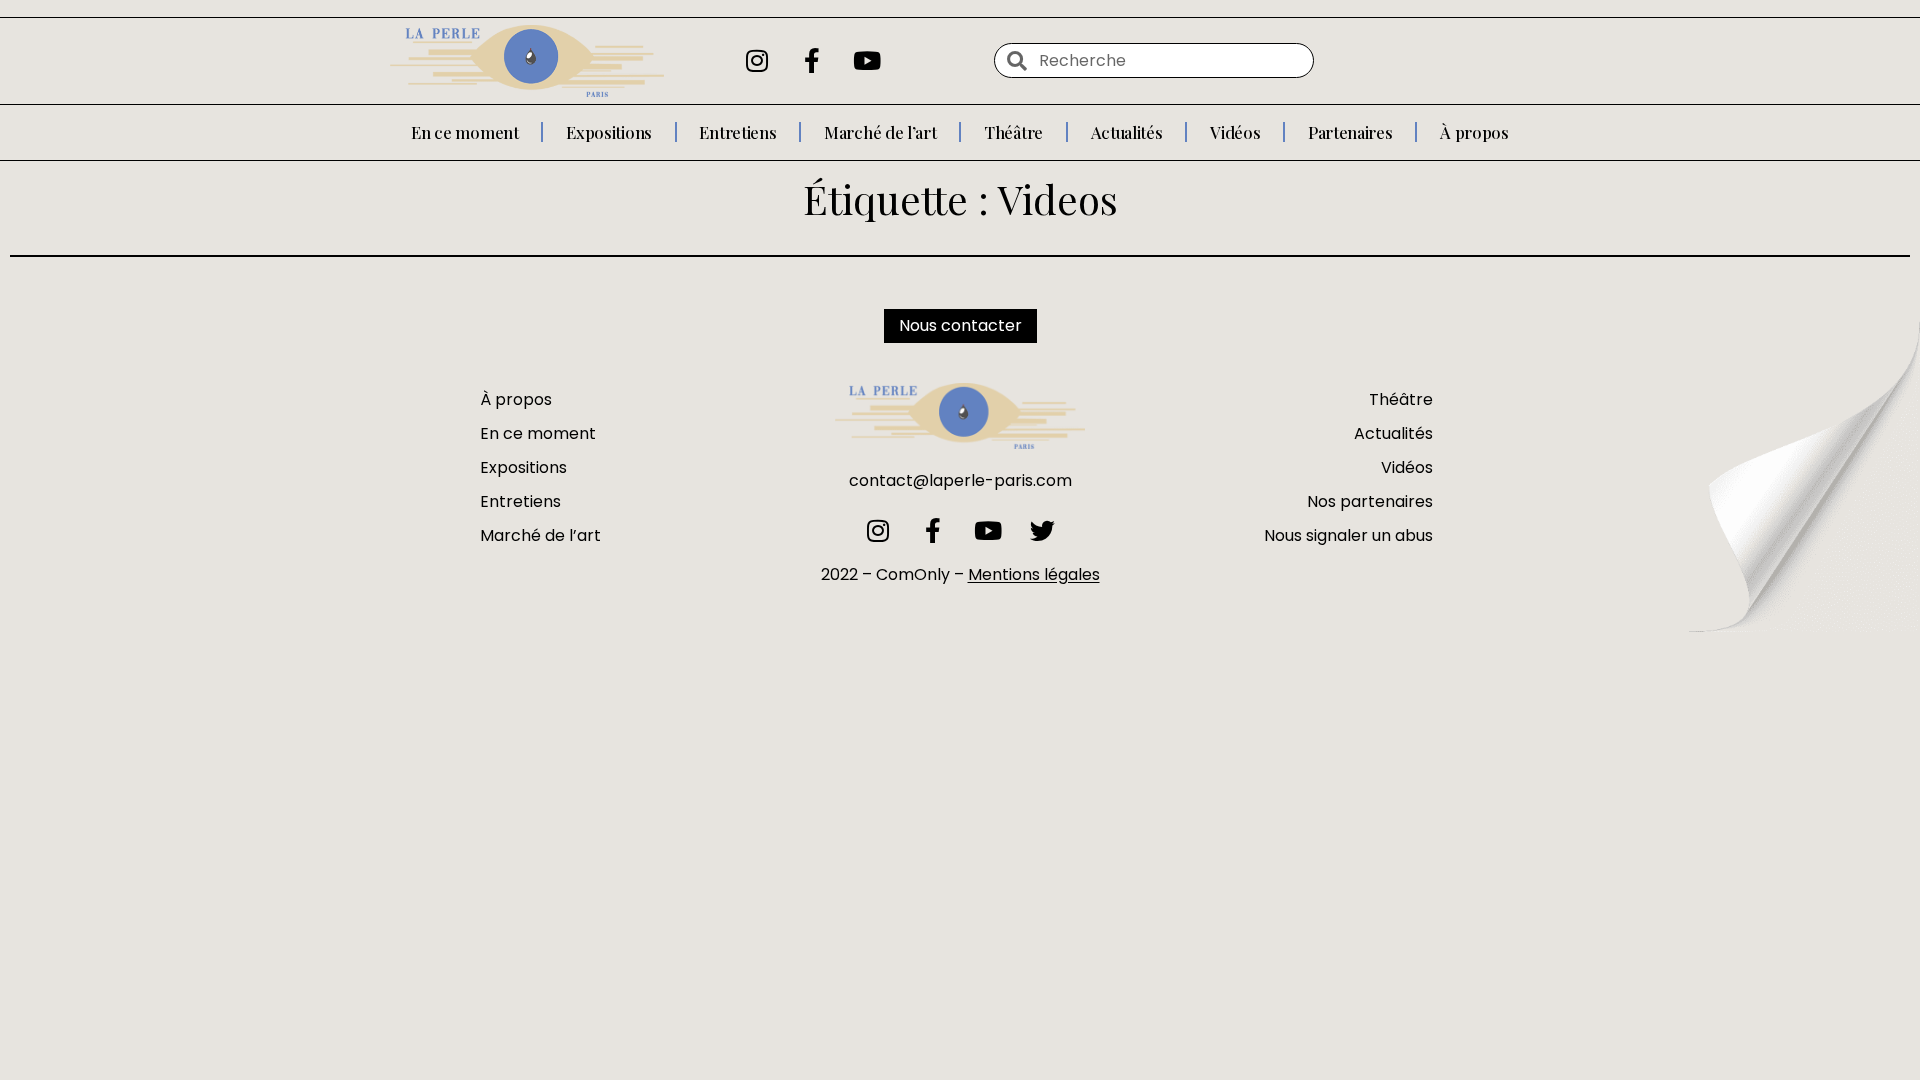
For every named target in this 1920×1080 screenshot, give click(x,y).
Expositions (609, 132)
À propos (1474, 132)
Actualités (1127, 132)
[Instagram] (757, 61)
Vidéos (1235, 132)
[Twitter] (1042, 530)
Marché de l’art (880, 132)
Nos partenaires (1370, 501)
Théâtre (1013, 132)
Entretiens (737, 132)
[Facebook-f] (812, 61)
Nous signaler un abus (1348, 535)
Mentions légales (1034, 574)
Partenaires (1350, 132)
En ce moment (464, 132)
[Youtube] (867, 61)
